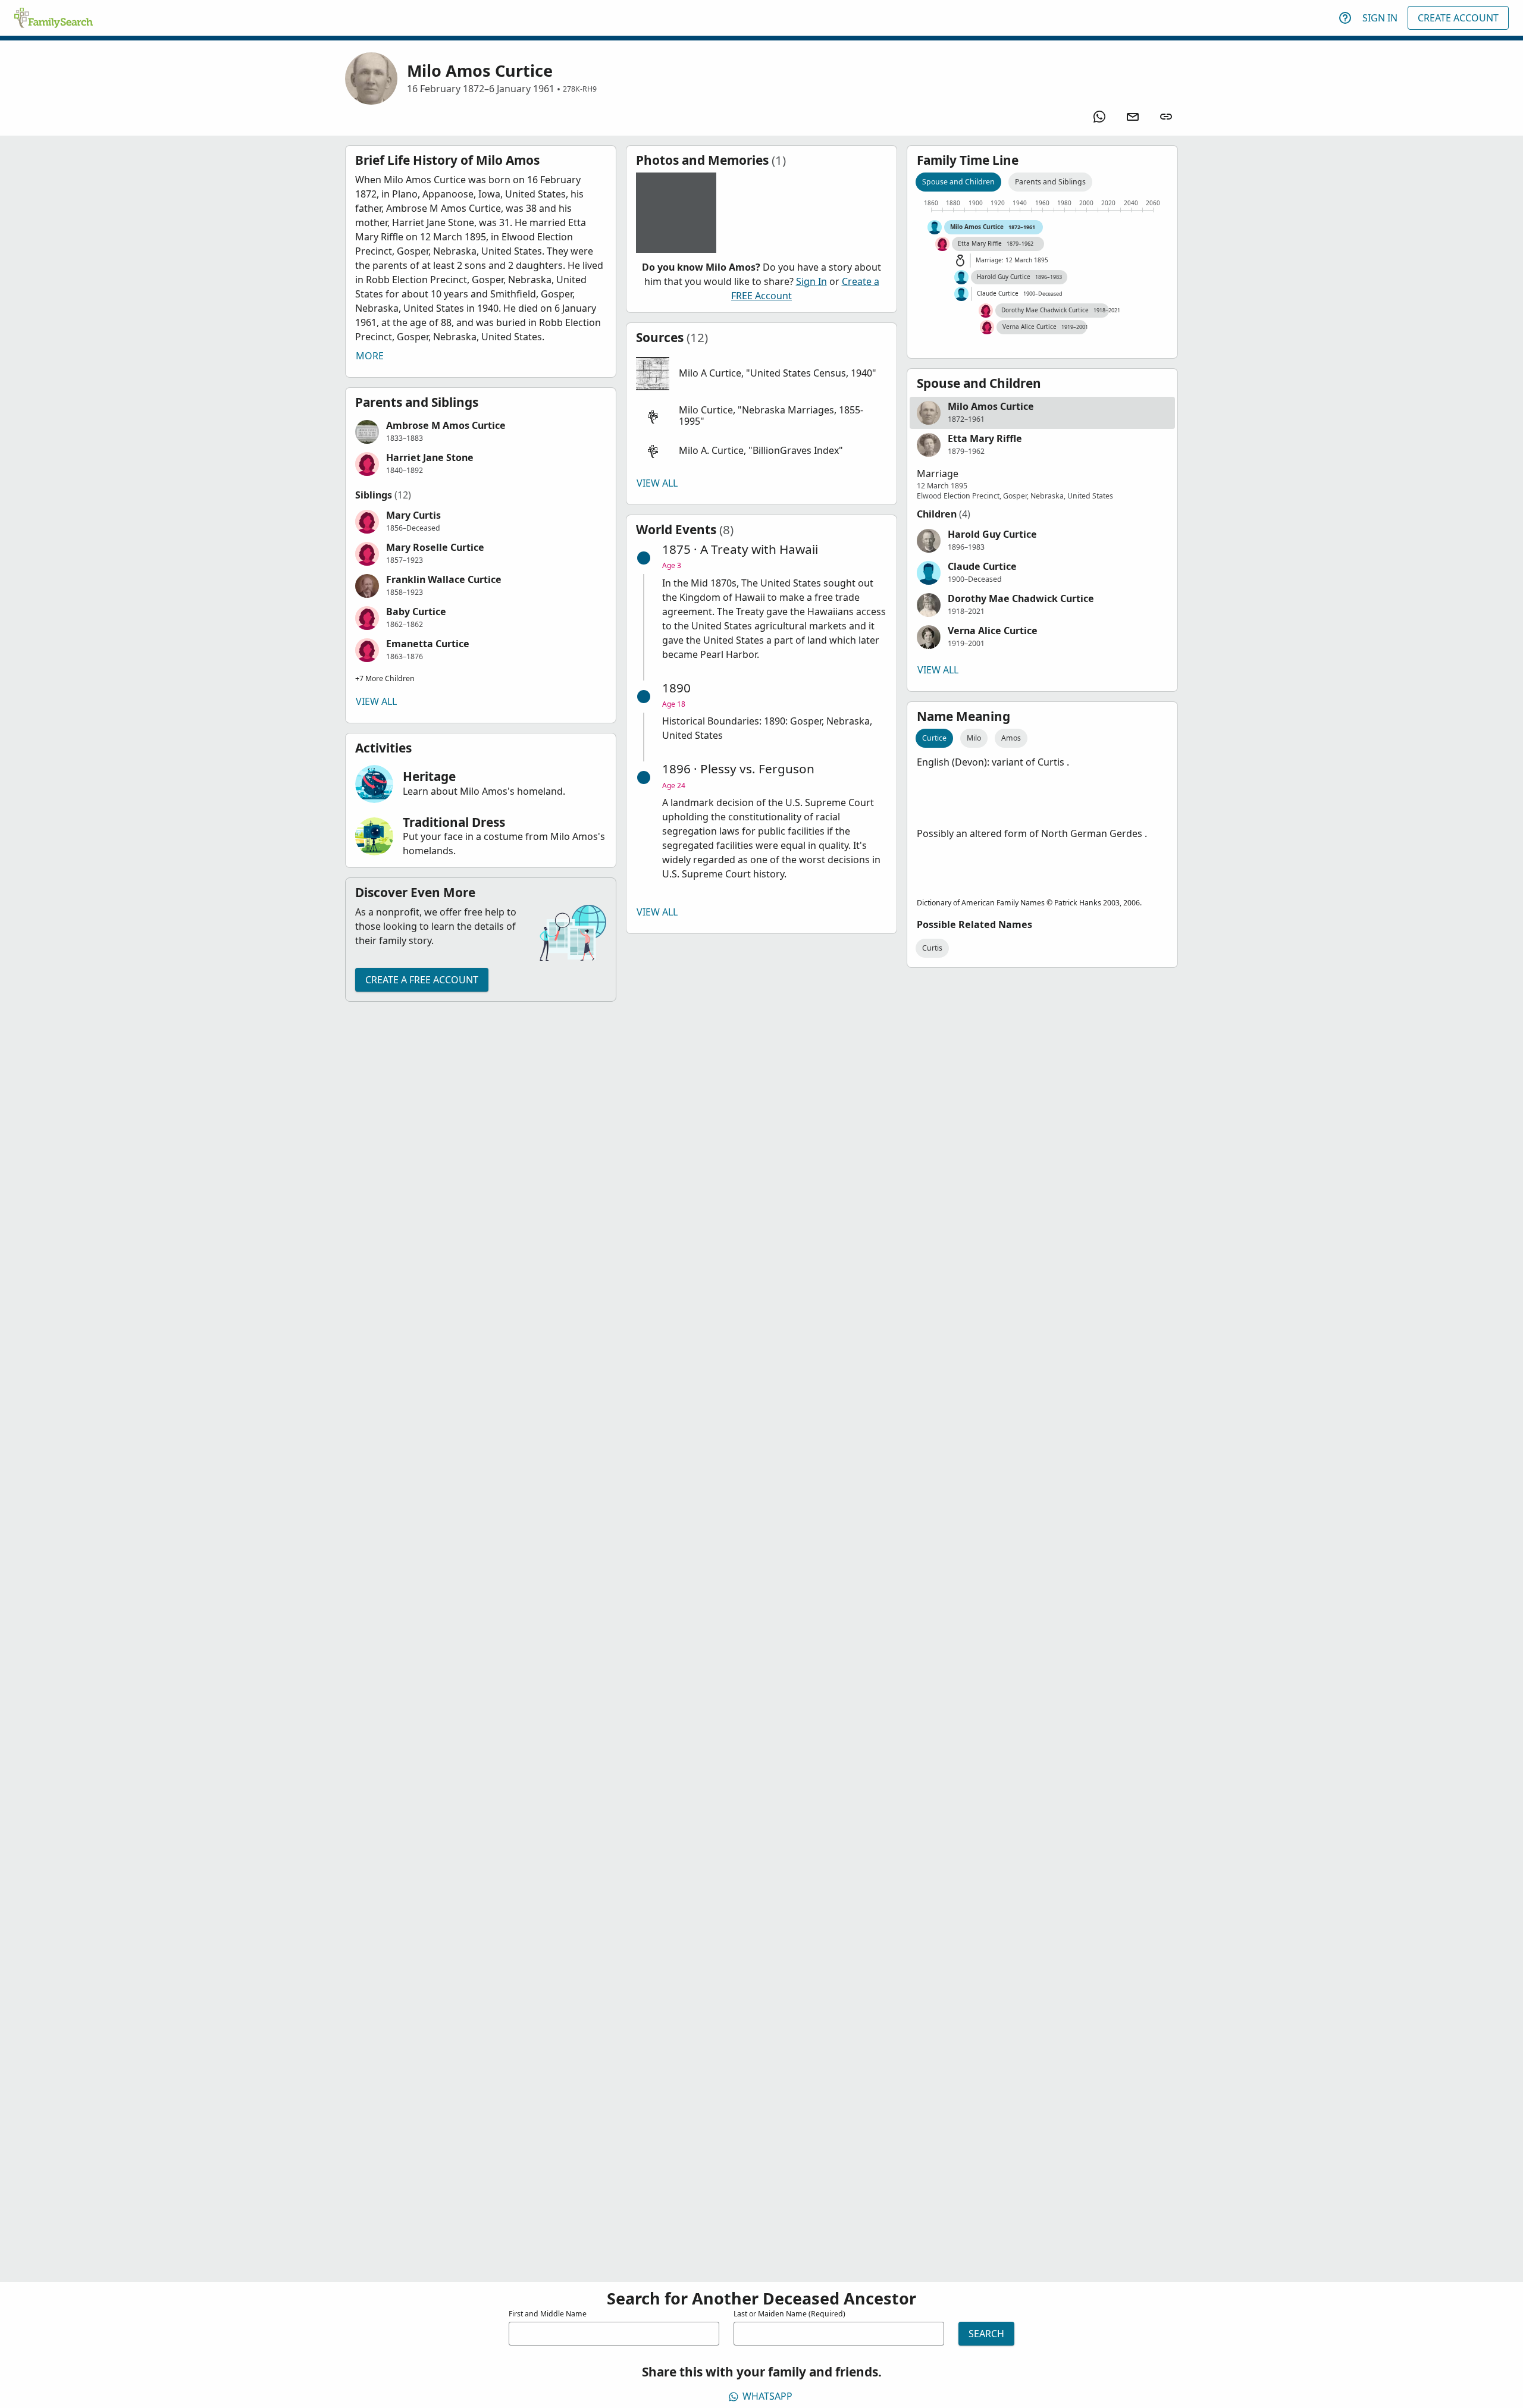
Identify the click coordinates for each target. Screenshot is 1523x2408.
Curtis (932, 948)
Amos (1011, 738)
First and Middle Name (548, 2314)
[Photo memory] (676, 213)
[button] (481, 432)
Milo (974, 738)
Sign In (1380, 18)
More (370, 356)
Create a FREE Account (422, 980)
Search (986, 2334)
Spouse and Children (958, 182)
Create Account (1458, 18)
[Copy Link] (1166, 117)
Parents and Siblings (1050, 182)
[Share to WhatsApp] (1099, 117)
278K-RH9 (580, 89)
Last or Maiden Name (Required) (789, 2314)
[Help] (1345, 18)
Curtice (934, 738)
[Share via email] (1133, 117)
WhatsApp (767, 2396)
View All (376, 701)
